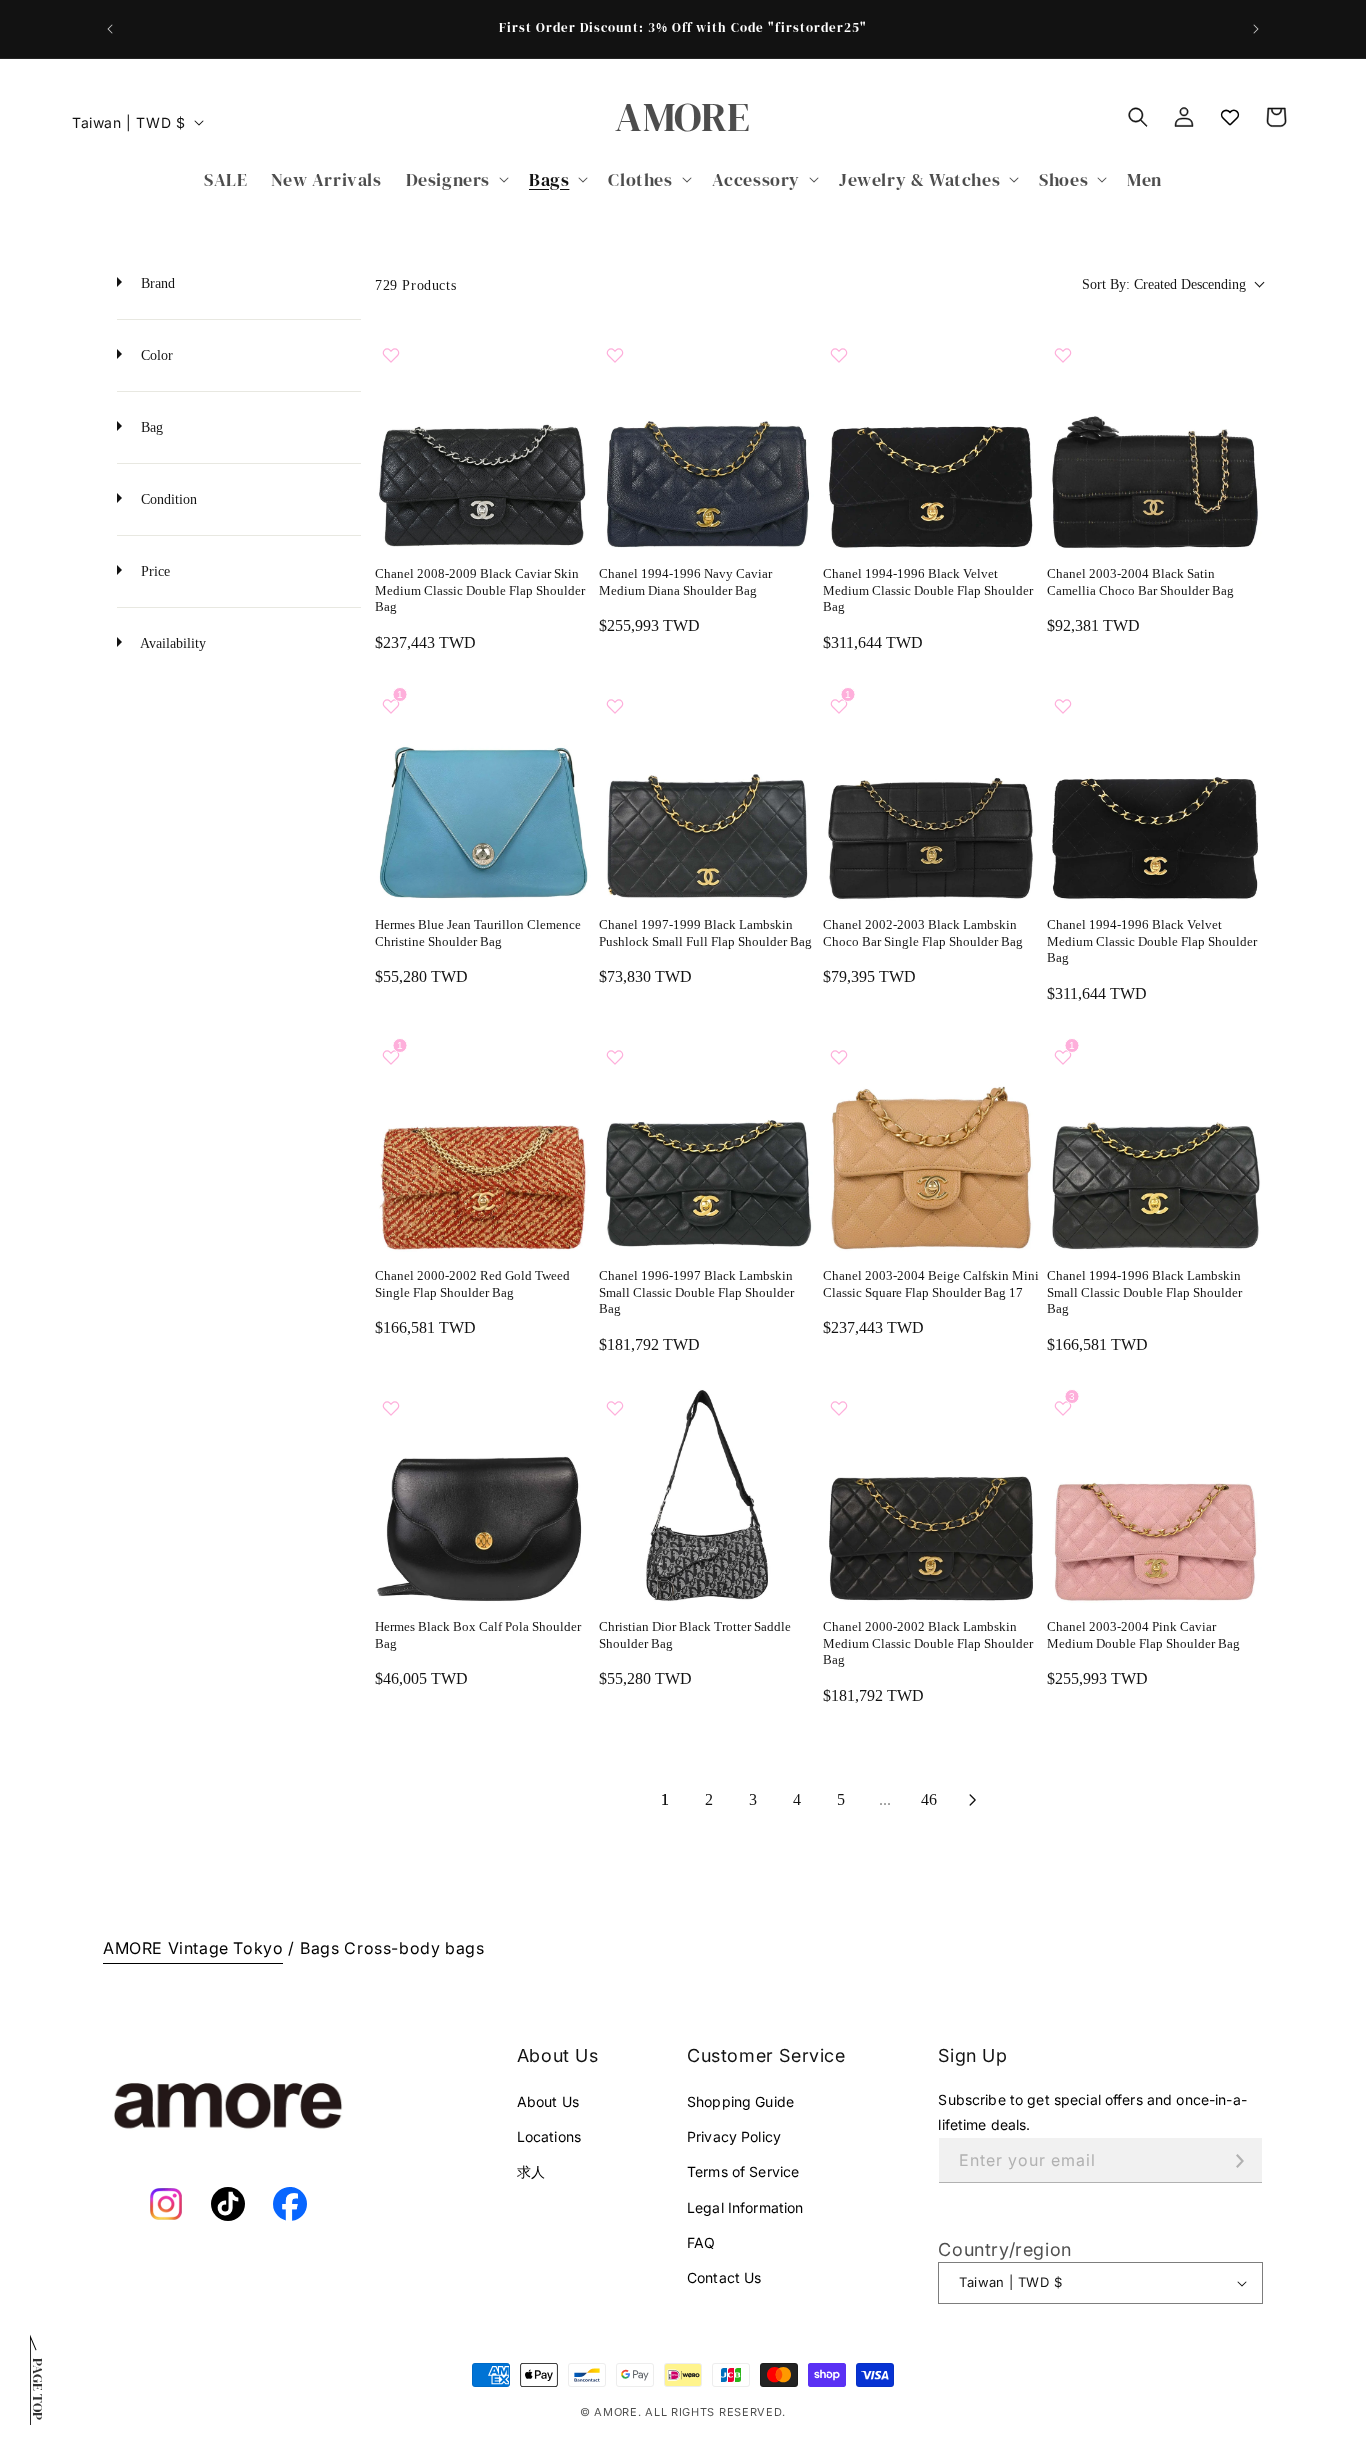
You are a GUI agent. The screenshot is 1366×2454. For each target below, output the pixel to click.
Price (153, 571)
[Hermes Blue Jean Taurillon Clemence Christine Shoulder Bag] (483, 793)
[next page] (973, 1800)
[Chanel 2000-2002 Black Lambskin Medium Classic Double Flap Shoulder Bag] (931, 1495)
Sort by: (1164, 284)
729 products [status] (415, 285)
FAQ (701, 2242)
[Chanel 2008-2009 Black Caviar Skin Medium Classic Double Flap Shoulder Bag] (483, 442)
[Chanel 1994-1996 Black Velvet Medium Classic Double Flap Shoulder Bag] (931, 442)
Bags (319, 1948)
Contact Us (724, 2277)
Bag (150, 427)
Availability (171, 643)
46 (929, 1799)
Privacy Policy (734, 2136)
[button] (455, 179)
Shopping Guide (740, 2101)
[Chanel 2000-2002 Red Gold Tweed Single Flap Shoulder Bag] (483, 1144)
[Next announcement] (1256, 29)
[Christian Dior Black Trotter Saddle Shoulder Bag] (707, 1495)
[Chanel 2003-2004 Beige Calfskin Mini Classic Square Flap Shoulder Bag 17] (931, 1144)
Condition (167, 499)
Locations (549, 2136)
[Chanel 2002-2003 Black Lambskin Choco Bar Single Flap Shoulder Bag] (931, 793)
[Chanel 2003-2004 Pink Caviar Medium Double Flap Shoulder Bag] (1155, 1495)
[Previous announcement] (110, 29)
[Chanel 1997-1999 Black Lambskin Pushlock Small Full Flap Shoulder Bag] (707, 793)
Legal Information (745, 2207)
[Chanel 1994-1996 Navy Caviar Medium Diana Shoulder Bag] (707, 442)
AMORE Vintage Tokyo (193, 1948)
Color (155, 355)
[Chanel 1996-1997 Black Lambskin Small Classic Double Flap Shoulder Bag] (707, 1144)
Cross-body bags (414, 1948)
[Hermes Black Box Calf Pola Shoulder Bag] (483, 1495)
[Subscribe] (1240, 2160)
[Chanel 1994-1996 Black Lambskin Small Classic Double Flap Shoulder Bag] (1155, 1144)
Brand (156, 283)
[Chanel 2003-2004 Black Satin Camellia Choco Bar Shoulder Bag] (1155, 442)
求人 (531, 2171)
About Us (548, 2101)
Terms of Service (743, 2171)
